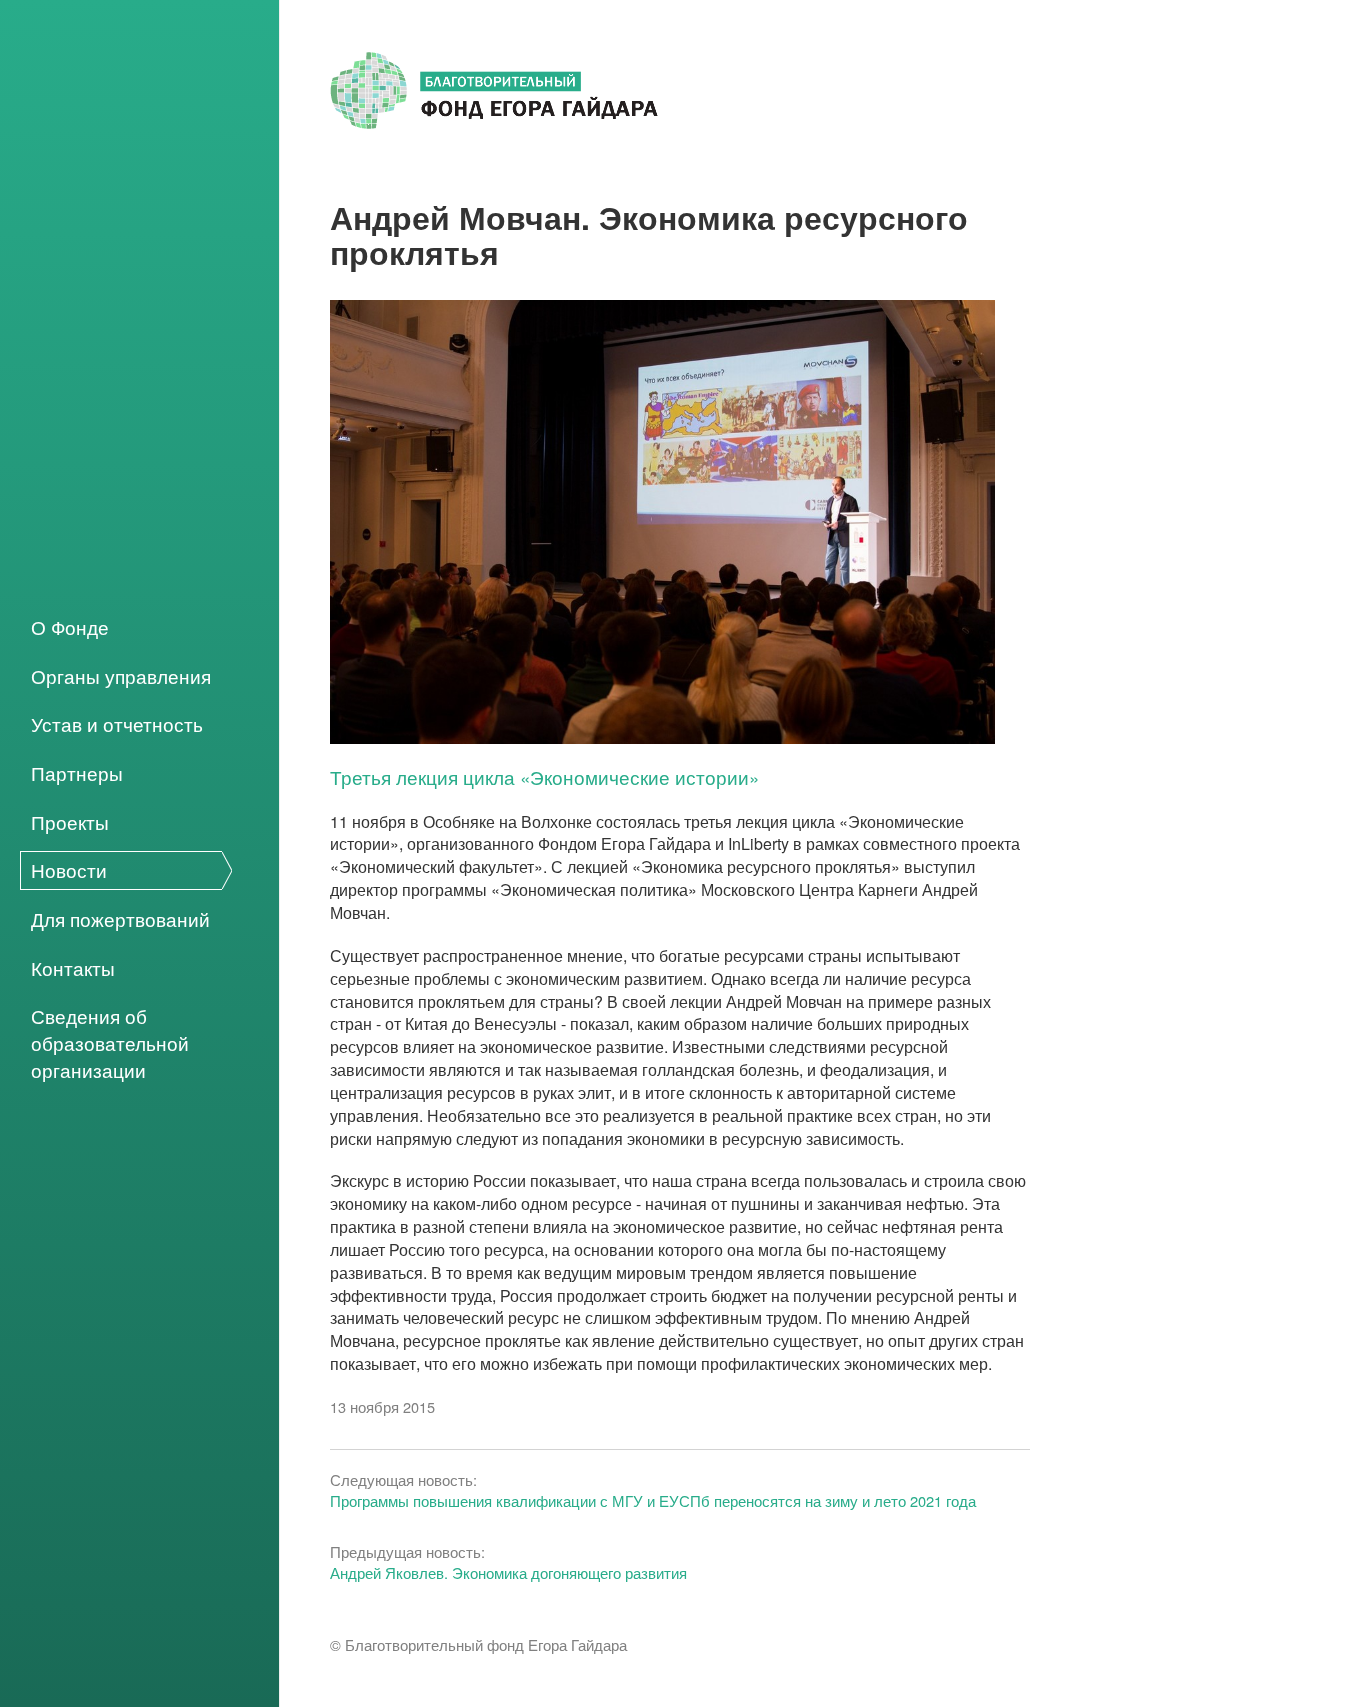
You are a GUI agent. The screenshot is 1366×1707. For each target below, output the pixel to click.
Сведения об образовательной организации (110, 1042)
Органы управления (121, 675)
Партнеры (77, 773)
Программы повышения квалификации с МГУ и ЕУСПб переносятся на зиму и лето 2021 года (653, 1500)
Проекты (70, 821)
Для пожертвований (120, 919)
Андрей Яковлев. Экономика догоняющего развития (508, 1572)
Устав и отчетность (117, 724)
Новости (69, 870)
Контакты (73, 967)
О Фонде (70, 627)
